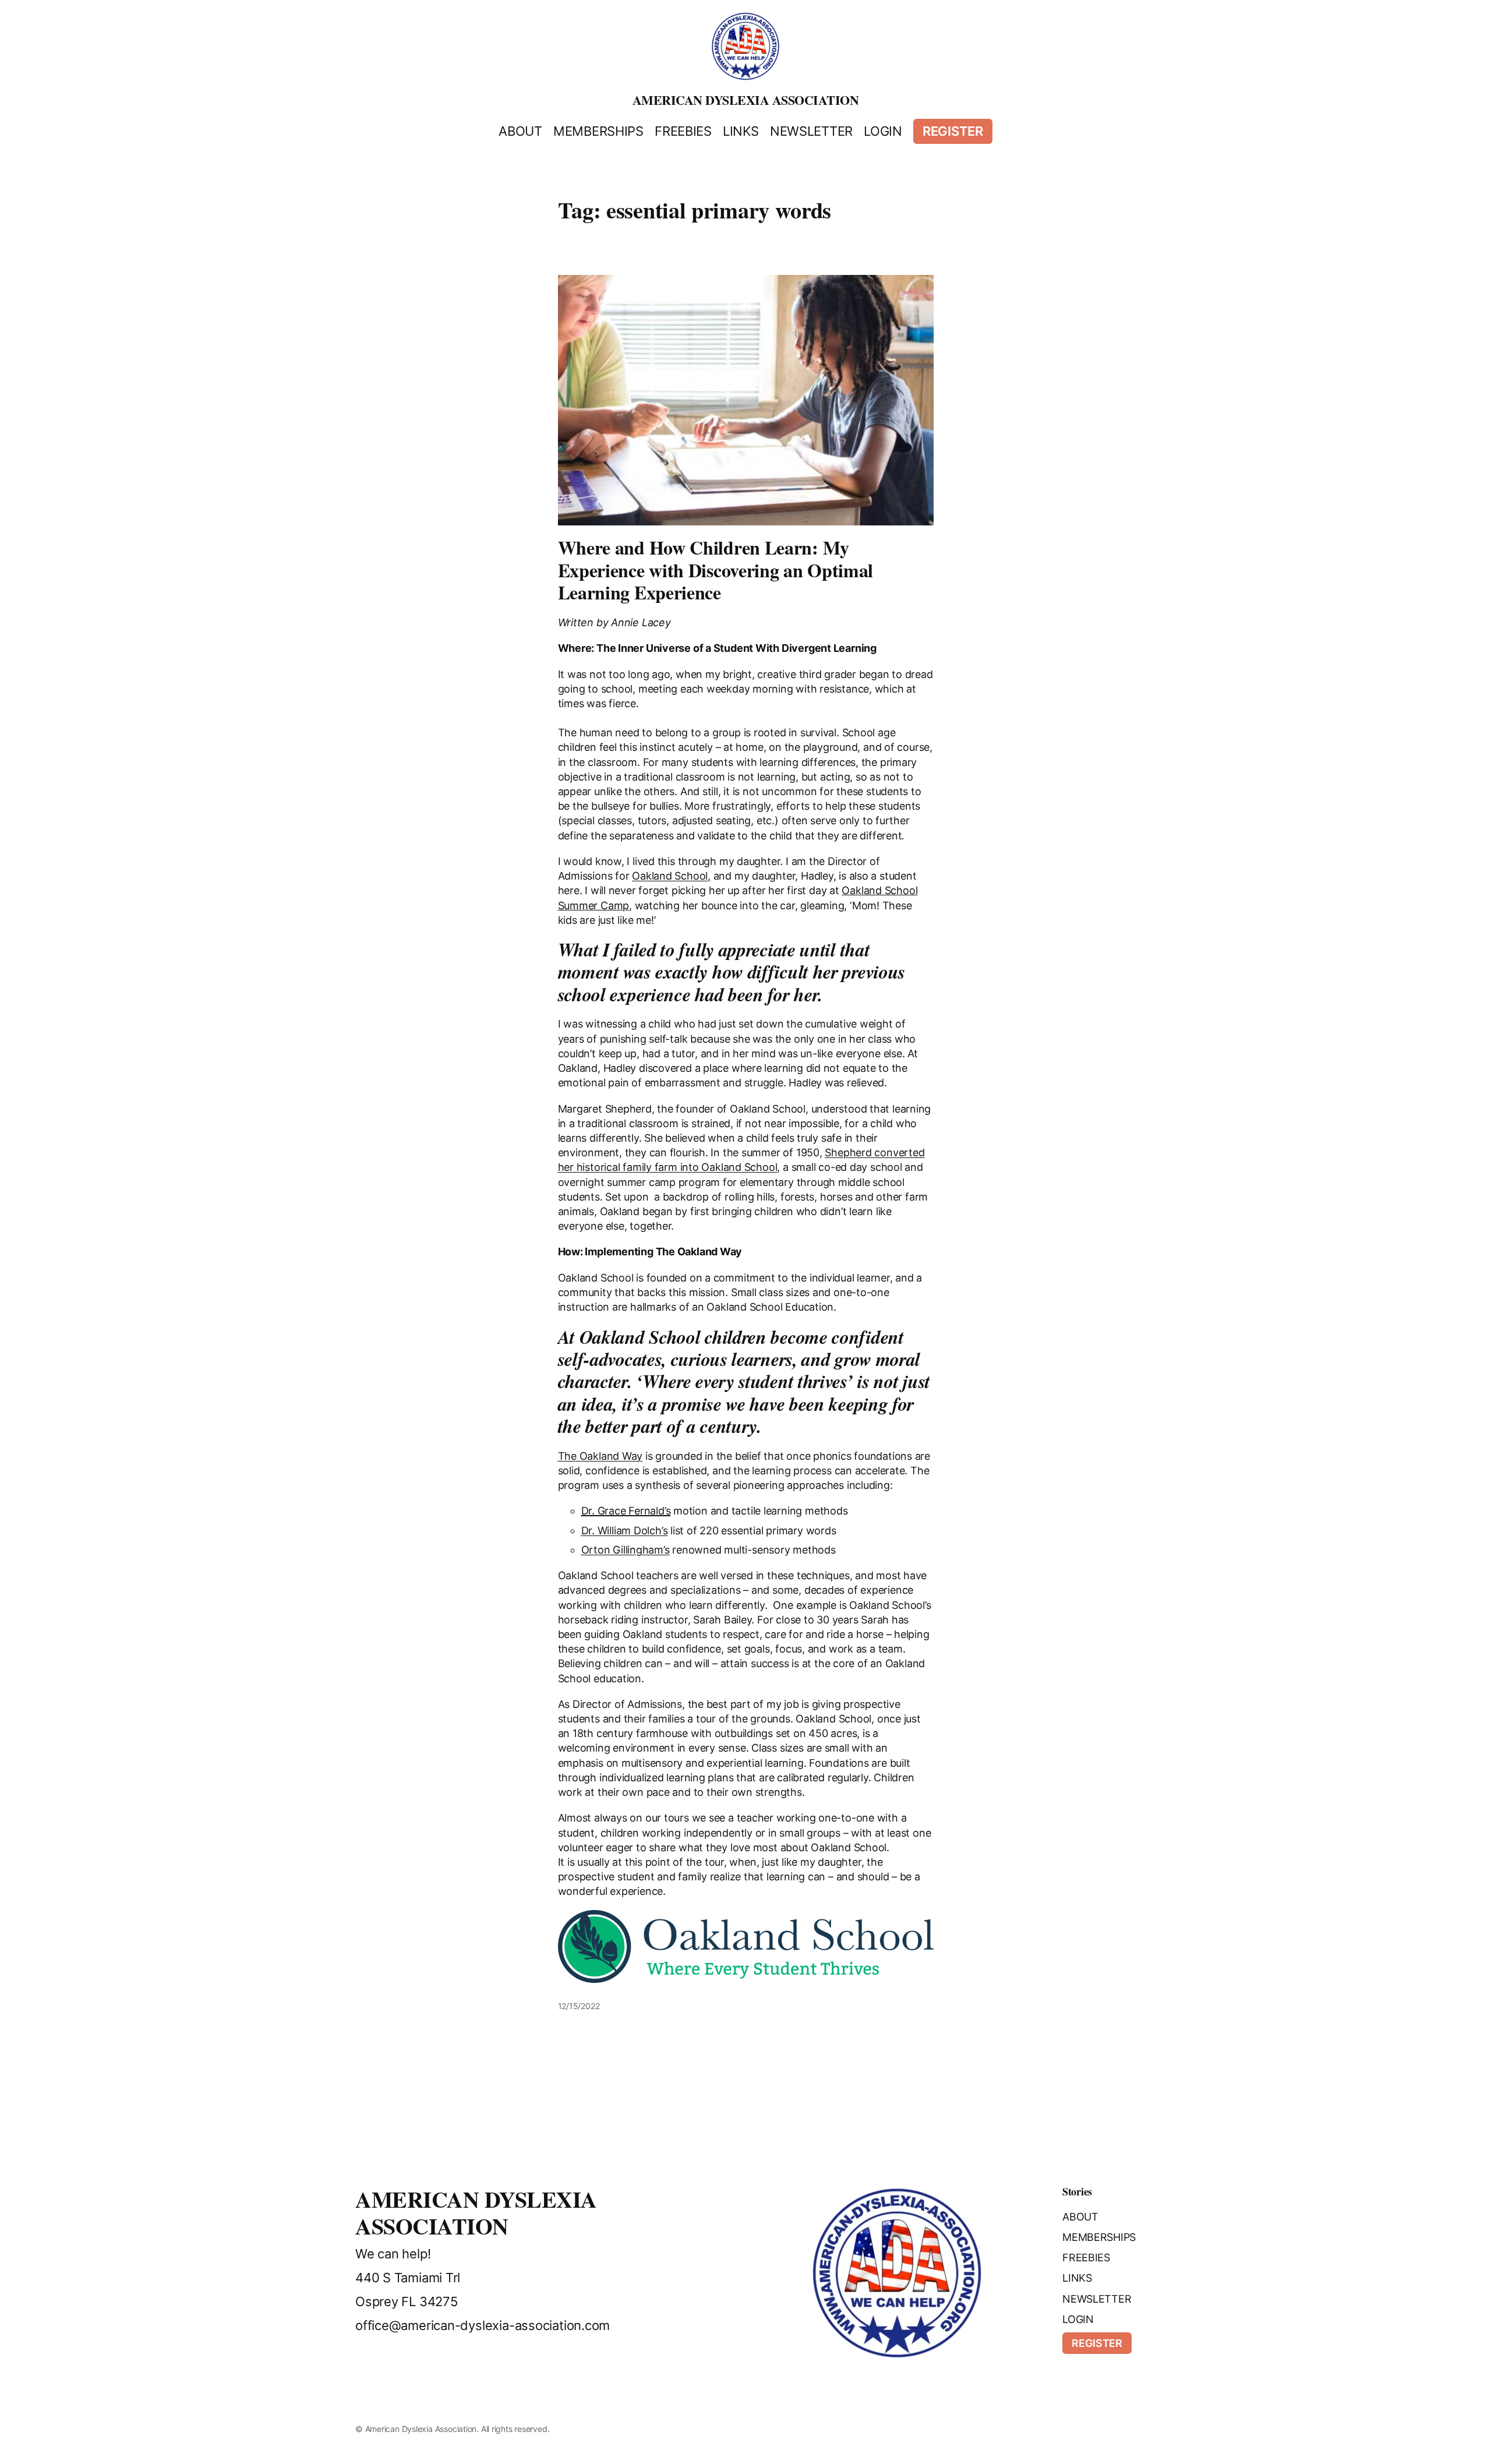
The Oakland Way (600, 1456)
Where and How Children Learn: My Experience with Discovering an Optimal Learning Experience (716, 570)
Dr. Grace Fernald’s (626, 1511)
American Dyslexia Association (746, 100)
